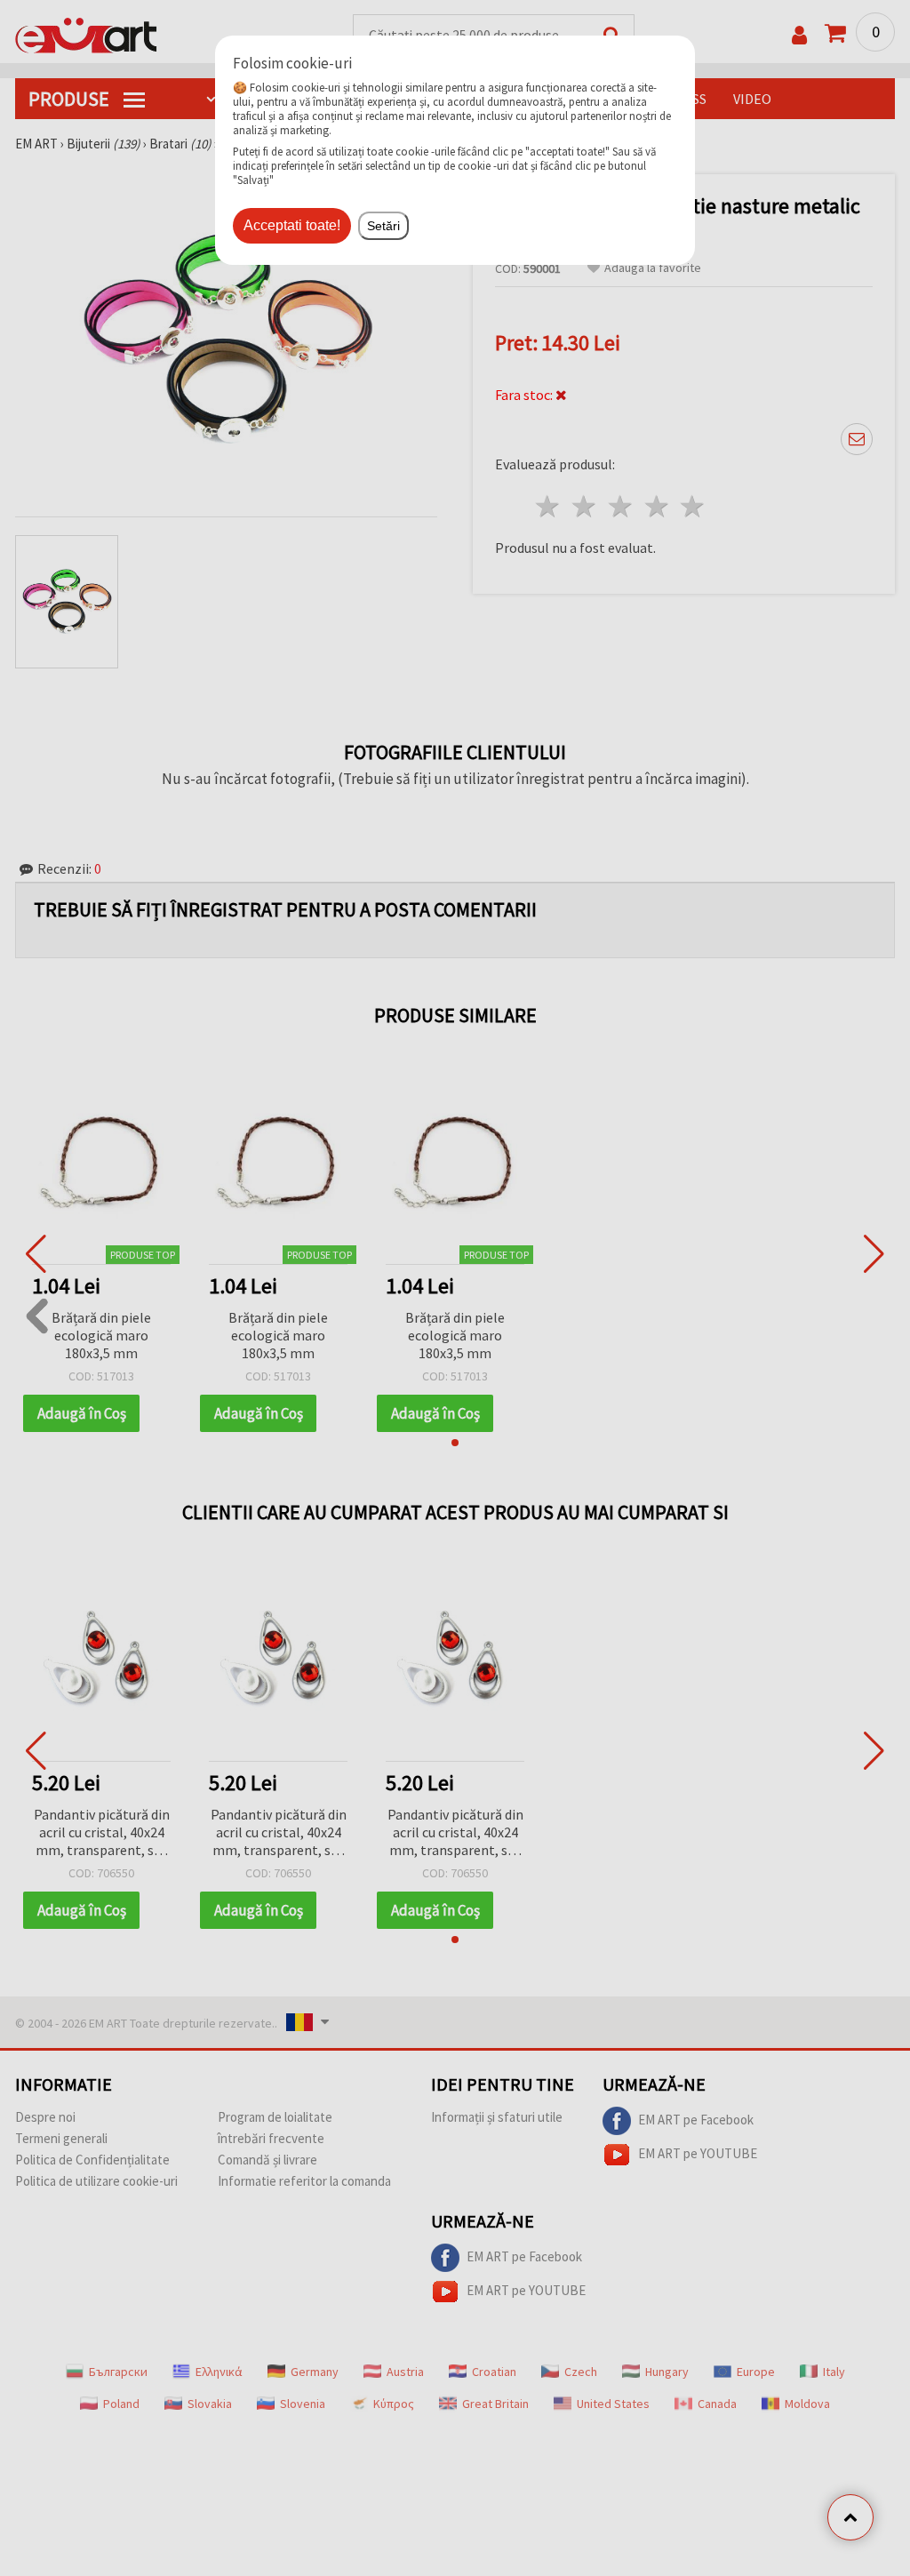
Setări (383, 226)
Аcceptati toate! (292, 225)
